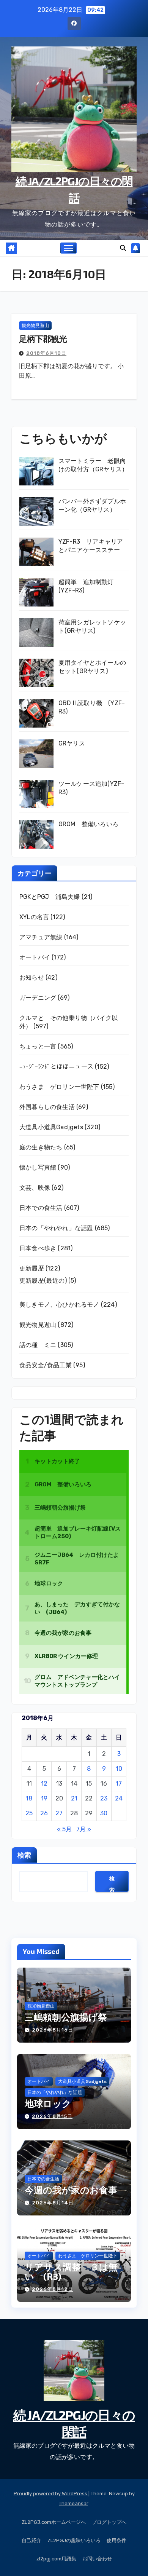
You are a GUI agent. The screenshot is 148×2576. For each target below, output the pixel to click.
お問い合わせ (97, 2559)
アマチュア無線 (41, 937)
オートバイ (35, 957)
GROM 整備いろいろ (88, 824)
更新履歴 (32, 1268)
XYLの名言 (34, 917)
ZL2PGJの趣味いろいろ (74, 2540)
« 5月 (64, 1829)
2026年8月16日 (53, 2030)
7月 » (84, 1829)
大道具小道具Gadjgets (51, 1127)
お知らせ (32, 978)
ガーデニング (38, 998)
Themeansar (73, 2503)
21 (74, 1798)
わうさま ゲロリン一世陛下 (59, 1087)
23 (104, 1798)
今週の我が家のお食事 (71, 2190)
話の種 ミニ (38, 1345)
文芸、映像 (35, 1188)
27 (59, 1813)
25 (29, 1813)
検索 (24, 1855)
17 (119, 1784)
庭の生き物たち (41, 1147)
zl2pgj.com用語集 (56, 2559)
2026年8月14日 (53, 2203)
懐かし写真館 (38, 1167)
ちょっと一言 (38, 1046)
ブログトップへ (109, 2522)
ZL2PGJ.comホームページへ (54, 2522)
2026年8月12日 (53, 2289)
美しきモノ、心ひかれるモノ (59, 1305)
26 (44, 1813)
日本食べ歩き (38, 1248)
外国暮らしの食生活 (47, 1107)
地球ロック (48, 2103)
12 (44, 1784)
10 (119, 1769)
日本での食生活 (41, 1208)
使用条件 (117, 2540)
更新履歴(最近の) (43, 1281)
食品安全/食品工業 (46, 1365)
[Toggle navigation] (69, 248)
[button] (123, 248)
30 (104, 1813)
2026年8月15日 (52, 2116)
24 (119, 1798)
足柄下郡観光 (43, 338)
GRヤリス (72, 743)
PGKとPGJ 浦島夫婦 (50, 897)
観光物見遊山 (35, 326)
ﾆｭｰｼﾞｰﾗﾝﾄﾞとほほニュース (56, 1067)
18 (29, 1798)
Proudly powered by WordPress (51, 2494)
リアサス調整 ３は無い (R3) (71, 2271)
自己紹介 (31, 2540)
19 (44, 1798)
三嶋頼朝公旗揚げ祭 (66, 2017)
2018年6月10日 (46, 353)
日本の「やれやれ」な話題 (56, 1228)
